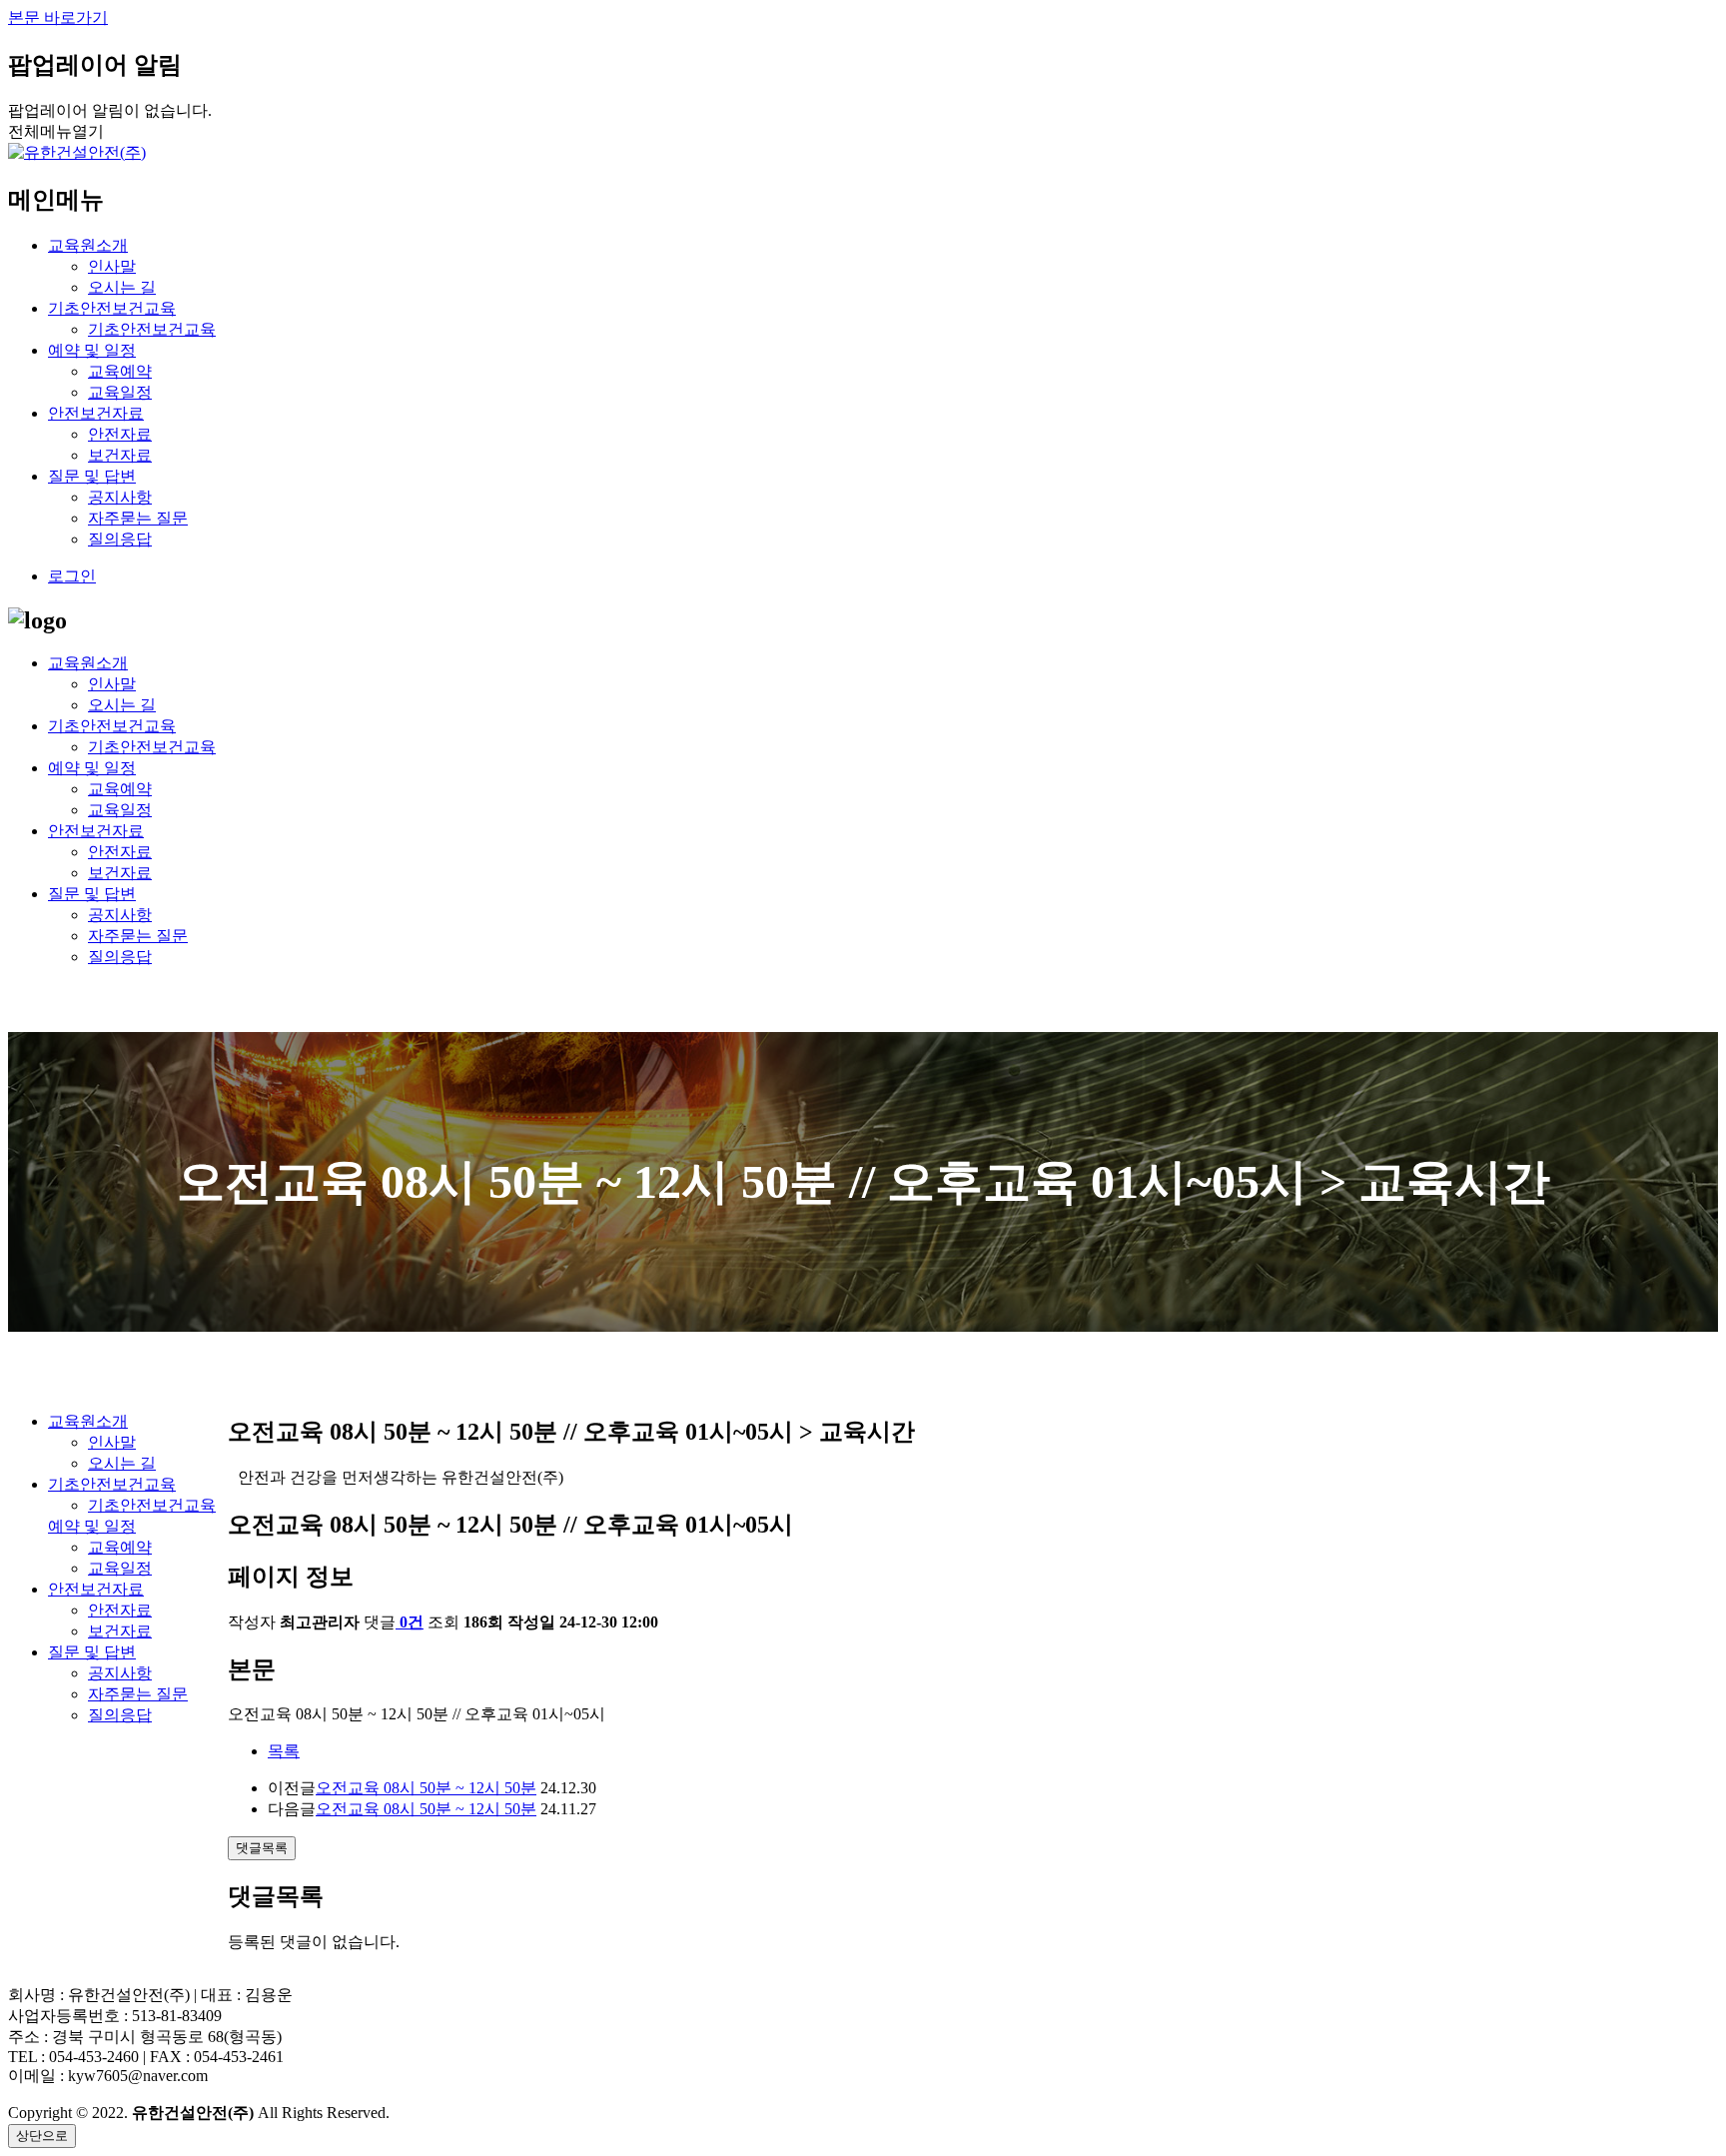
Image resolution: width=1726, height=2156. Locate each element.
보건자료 (120, 455)
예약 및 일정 (92, 350)
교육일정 (120, 392)
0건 (412, 1622)
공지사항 (120, 497)
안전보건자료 (96, 413)
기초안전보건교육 (112, 308)
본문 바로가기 (58, 17)
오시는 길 (122, 287)
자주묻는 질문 (138, 518)
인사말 (112, 266)
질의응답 (120, 539)
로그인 (72, 576)
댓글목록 (262, 1848)
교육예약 (120, 371)
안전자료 (120, 434)
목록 (284, 1751)
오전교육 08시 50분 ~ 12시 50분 (426, 1788)
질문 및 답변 (92, 476)
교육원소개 (88, 245)
